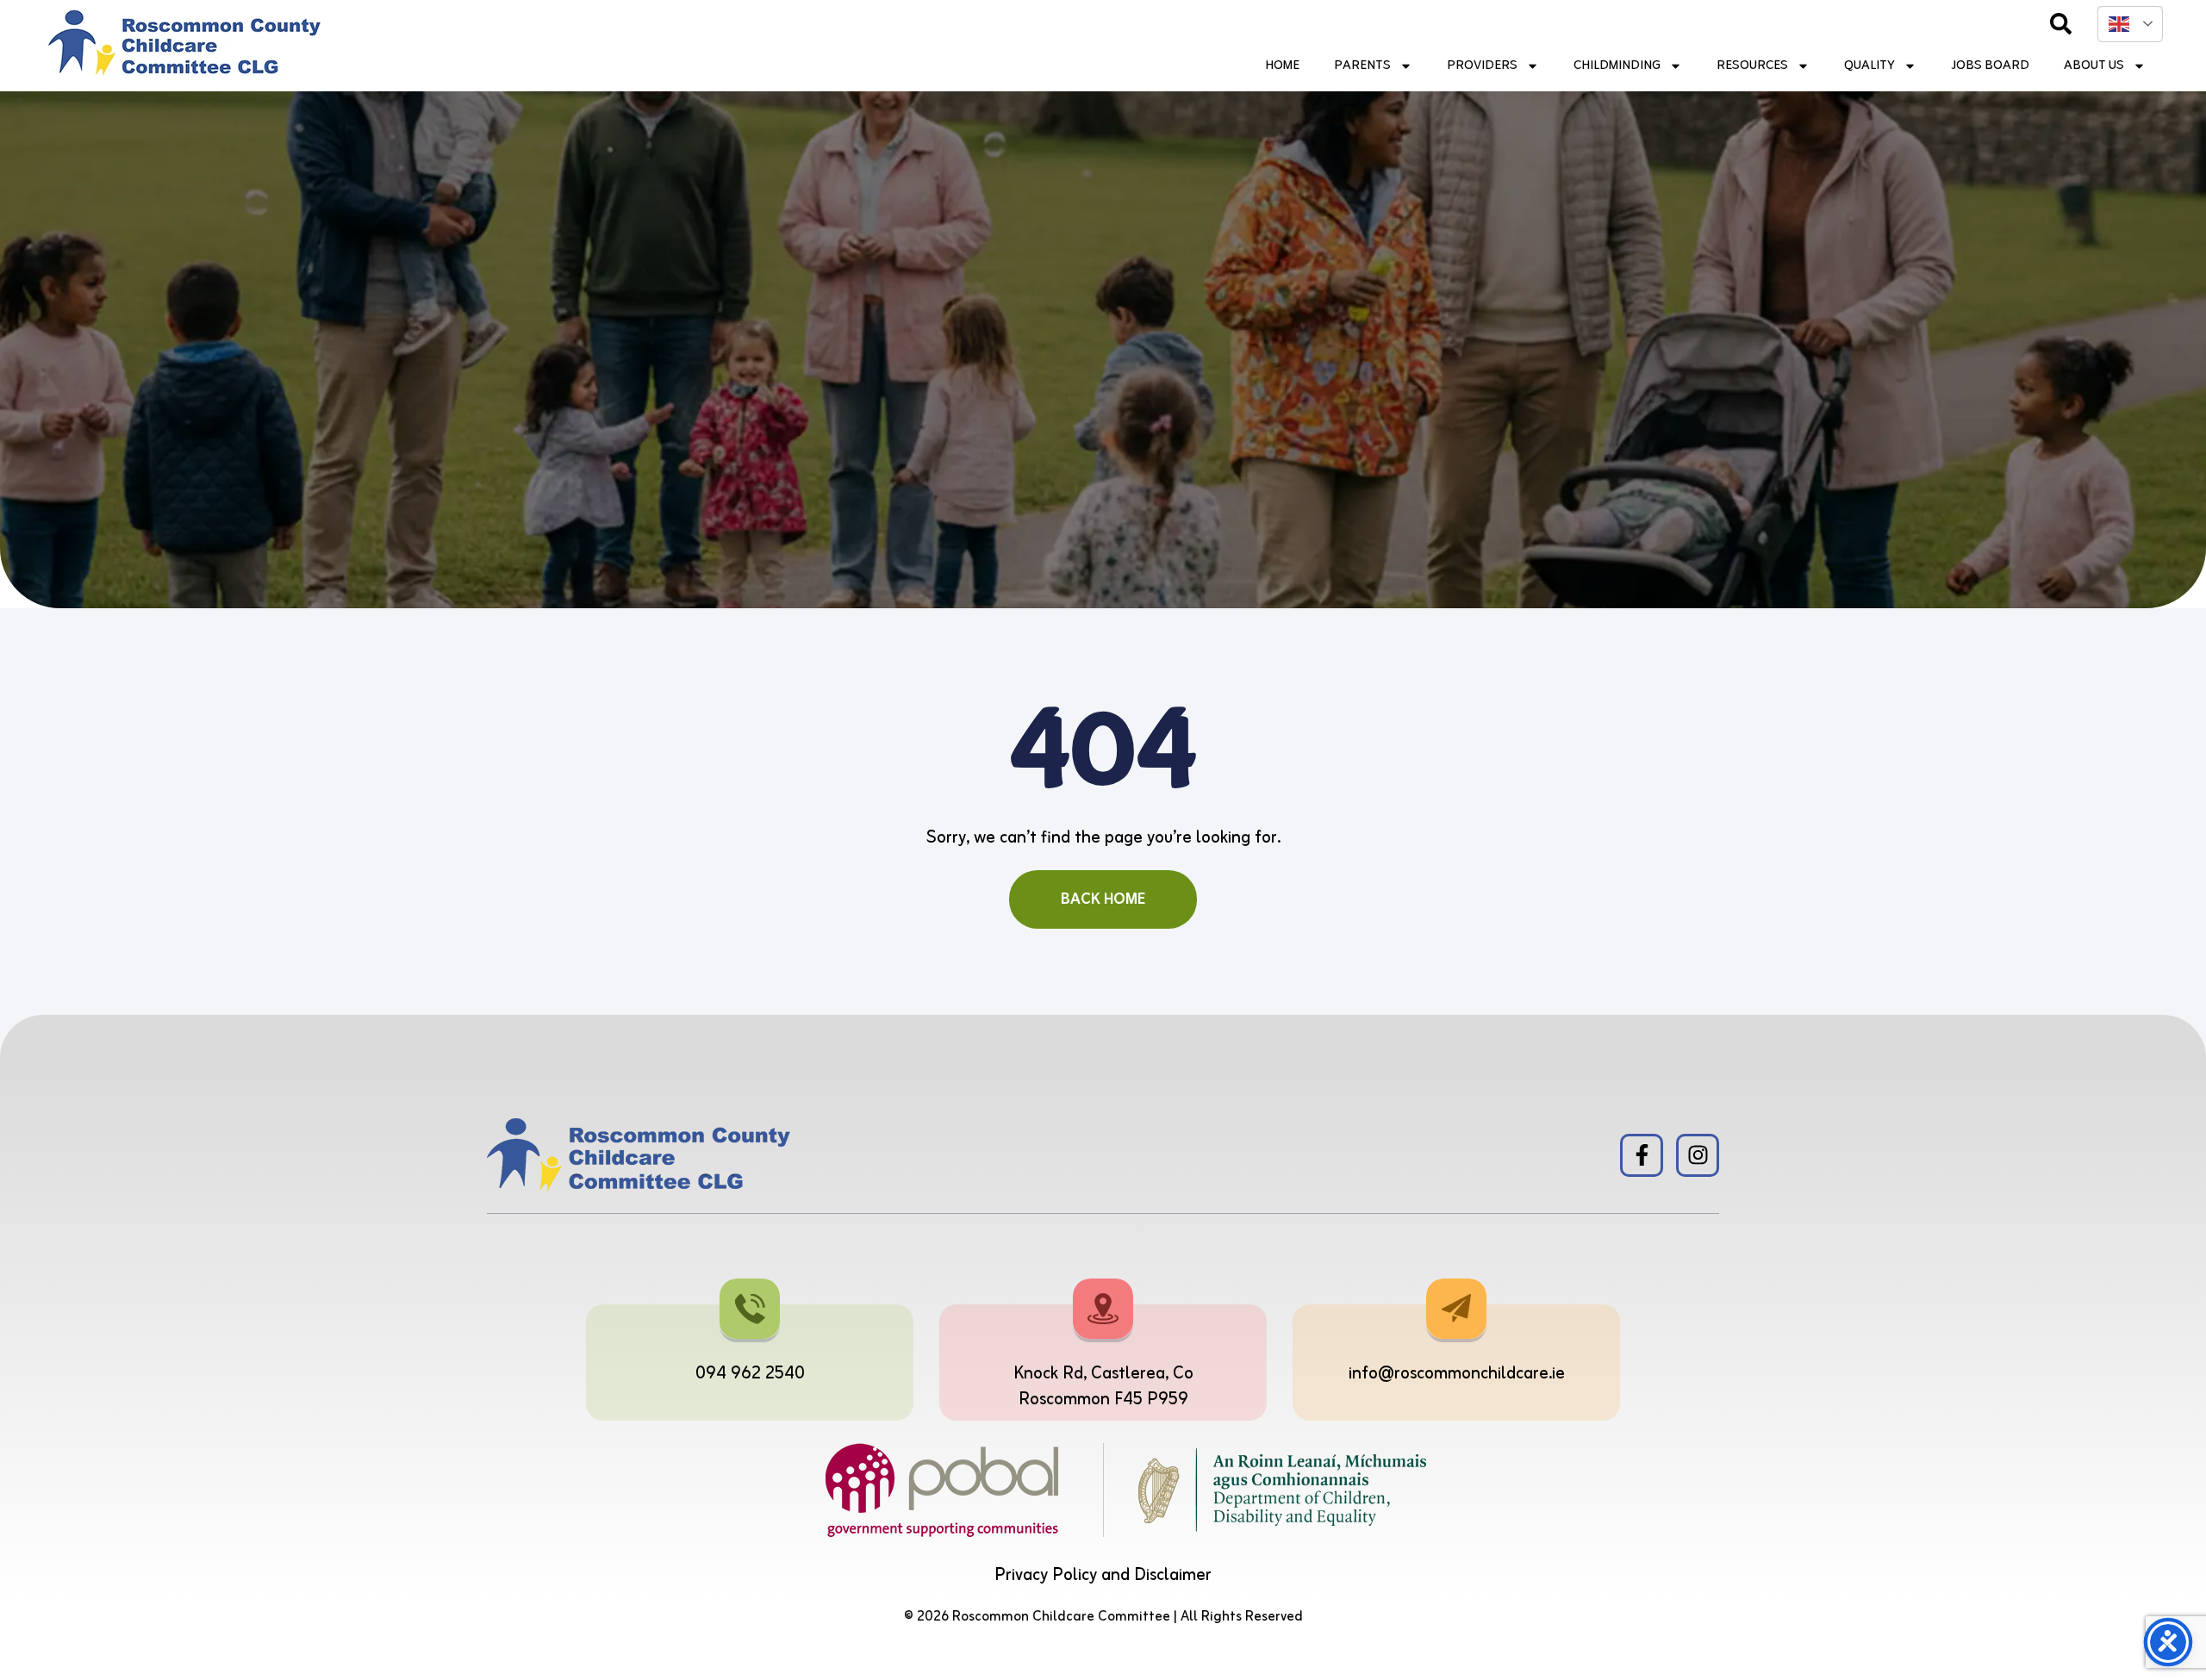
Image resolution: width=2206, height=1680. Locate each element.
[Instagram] (1698, 1155)
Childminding (1617, 66)
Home (1282, 66)
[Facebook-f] (1642, 1155)
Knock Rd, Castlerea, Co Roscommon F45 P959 (1103, 1387)
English (2130, 24)
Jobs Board (1990, 66)
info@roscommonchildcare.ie (1457, 1374)
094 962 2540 (750, 1374)
